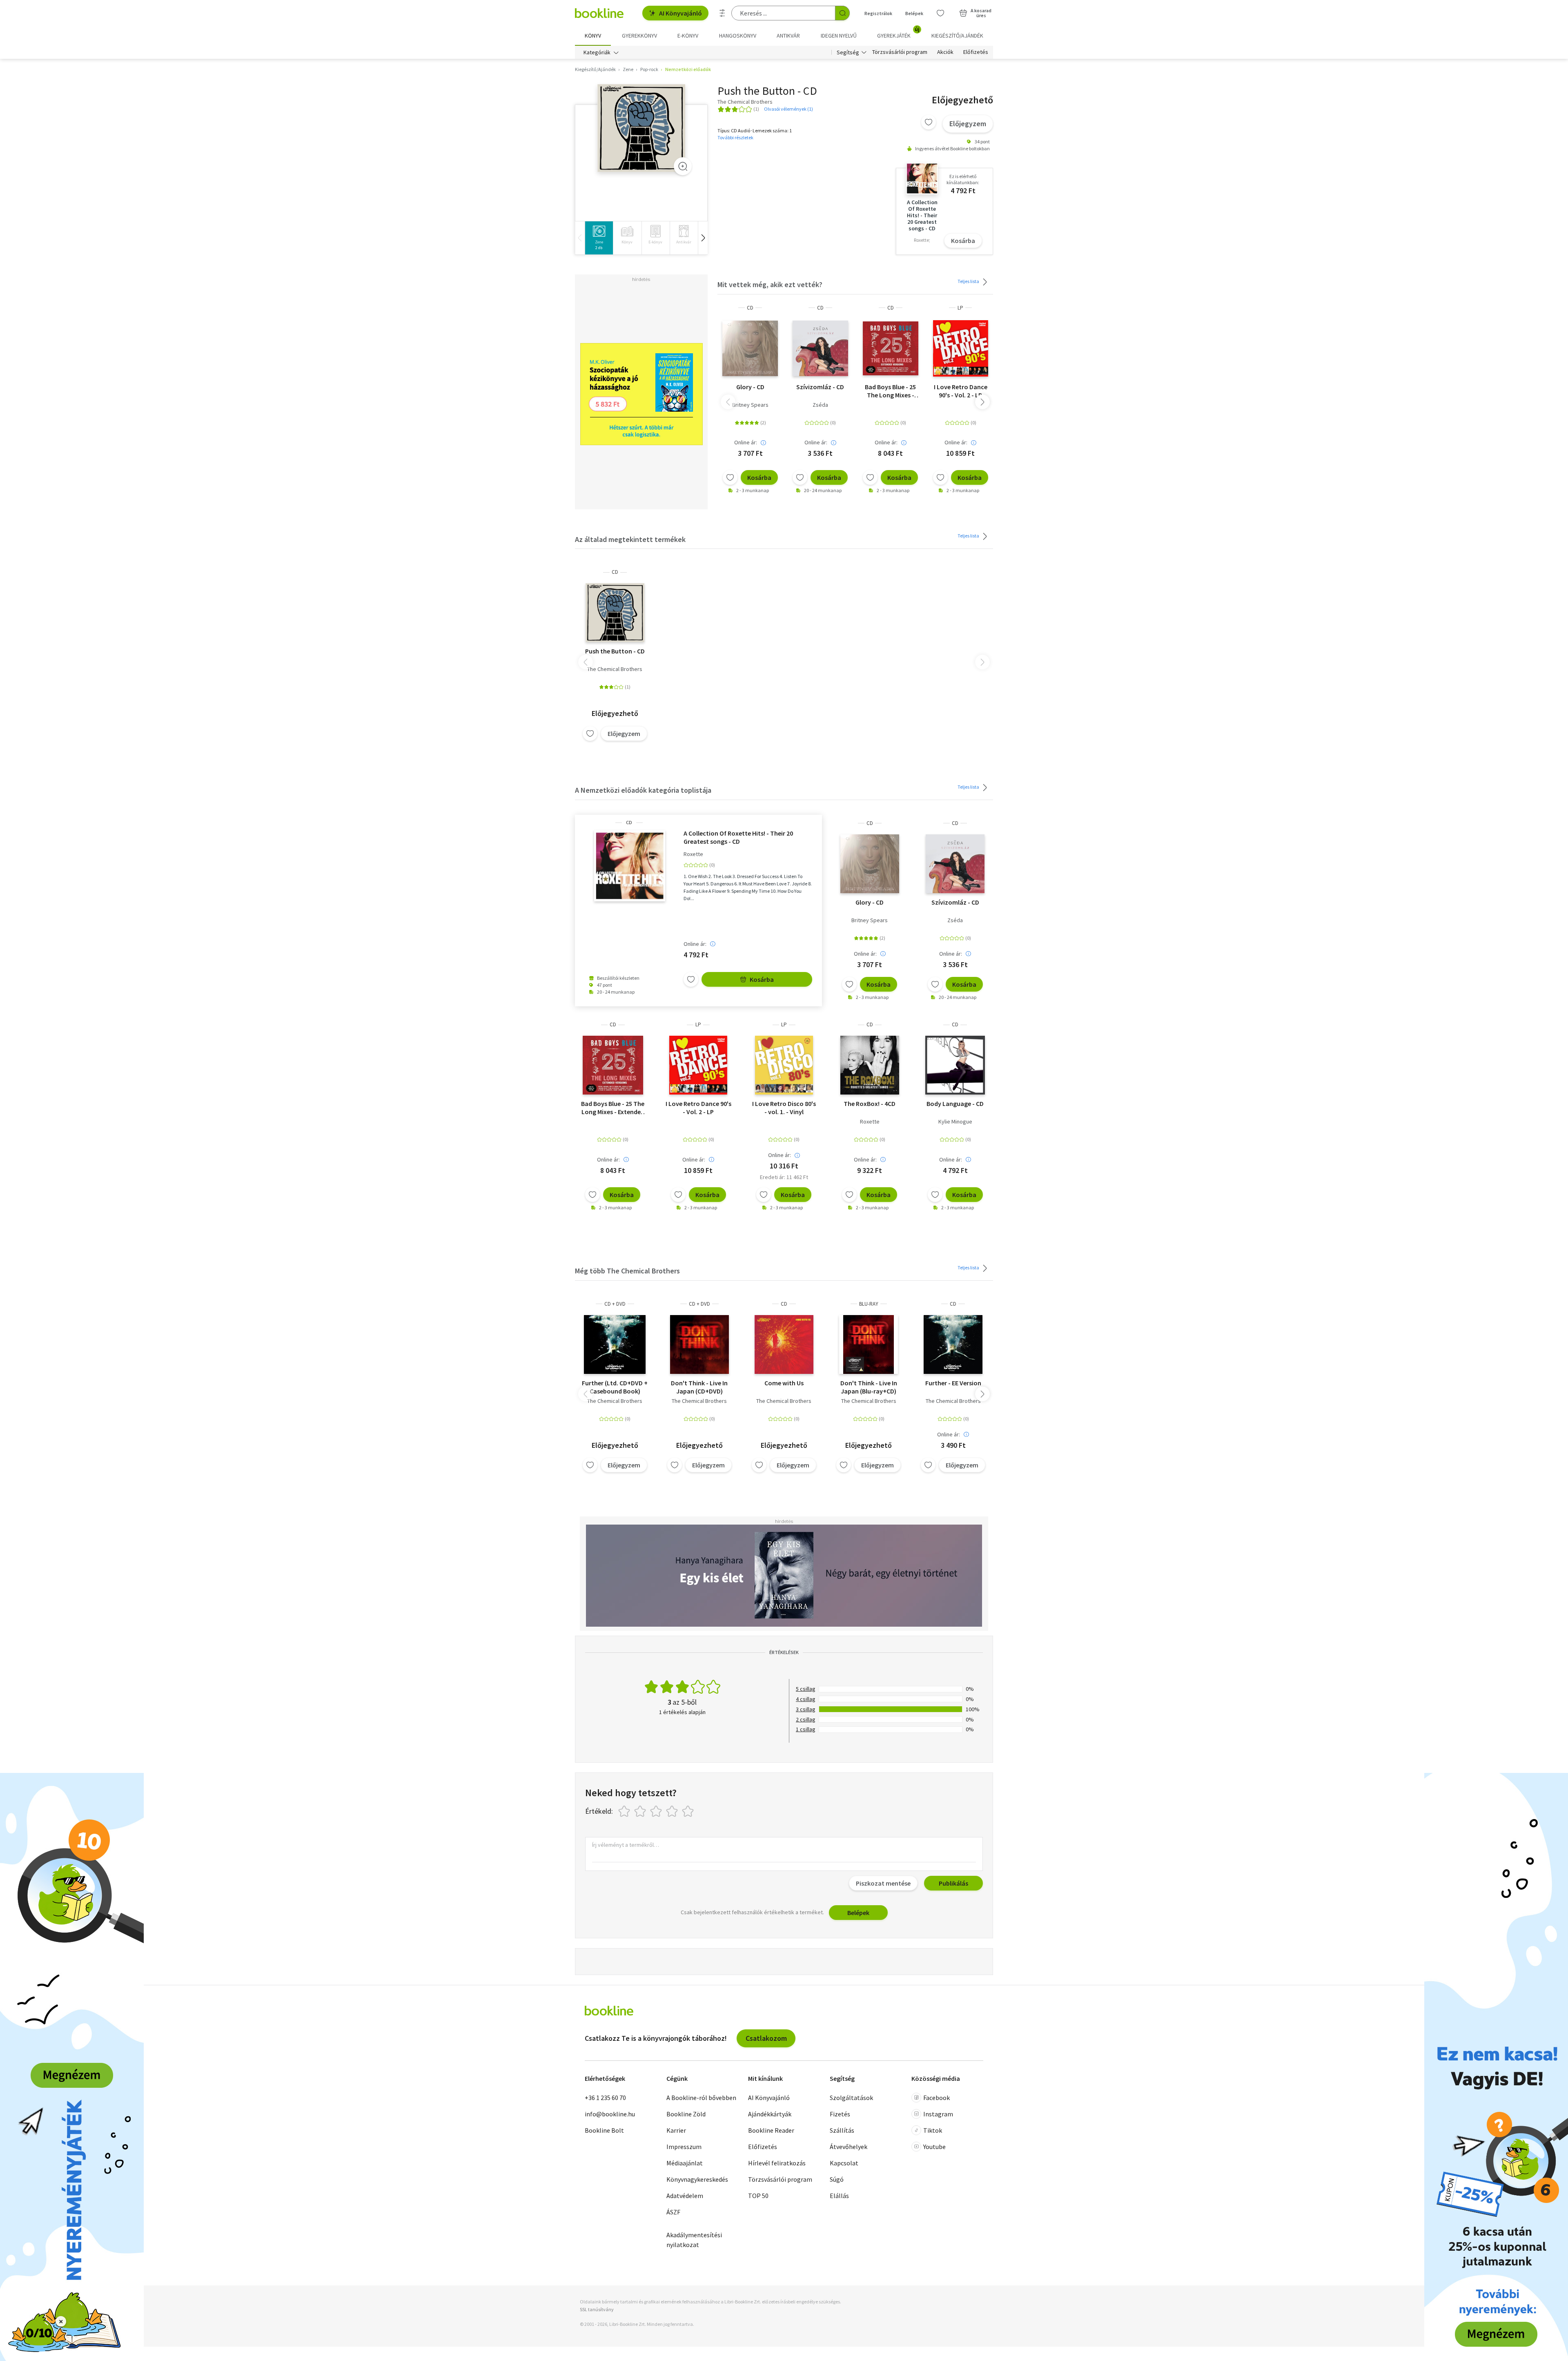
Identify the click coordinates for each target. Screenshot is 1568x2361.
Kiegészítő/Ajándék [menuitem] (957, 36)
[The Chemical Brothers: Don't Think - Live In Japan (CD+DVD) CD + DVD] (699, 1344)
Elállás (839, 2196)
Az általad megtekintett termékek (630, 539)
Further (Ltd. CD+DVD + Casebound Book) (615, 1387)
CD (750, 308)
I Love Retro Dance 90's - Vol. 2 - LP (961, 391)
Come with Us (784, 1383)
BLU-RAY (869, 1304)
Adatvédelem (685, 2196)
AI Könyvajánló (680, 13)
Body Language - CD (955, 1104)
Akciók (945, 52)
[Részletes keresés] (722, 13)
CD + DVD (615, 1304)
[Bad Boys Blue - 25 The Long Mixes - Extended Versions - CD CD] (891, 348)
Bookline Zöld (686, 2114)
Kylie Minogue (955, 1121)
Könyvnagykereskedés (697, 2179)
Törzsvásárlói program (900, 52)
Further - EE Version (953, 1383)
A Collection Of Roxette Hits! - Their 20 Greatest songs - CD (738, 837)
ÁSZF (673, 2212)
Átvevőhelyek (849, 2147)
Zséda (820, 405)
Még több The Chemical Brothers (627, 1271)
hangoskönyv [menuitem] (738, 36)
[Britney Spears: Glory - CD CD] (750, 348)
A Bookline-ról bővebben (701, 2098)
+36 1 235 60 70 (605, 2098)
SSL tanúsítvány (597, 2309)
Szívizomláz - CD (820, 387)
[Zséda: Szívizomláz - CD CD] (820, 348)
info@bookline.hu (610, 2114)
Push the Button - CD (615, 651)
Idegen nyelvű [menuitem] (839, 36)
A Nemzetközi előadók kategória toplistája (643, 790)
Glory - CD (750, 387)
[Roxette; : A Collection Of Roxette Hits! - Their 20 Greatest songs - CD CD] (629, 866)
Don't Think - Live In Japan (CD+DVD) (699, 1387)
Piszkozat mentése (883, 1883)
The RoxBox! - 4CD (870, 1104)
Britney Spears (750, 405)
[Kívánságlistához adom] (929, 122)
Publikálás (953, 1883)
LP (960, 308)
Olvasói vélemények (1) (788, 109)
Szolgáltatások (851, 2098)
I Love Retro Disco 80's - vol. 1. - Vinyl (784, 1108)
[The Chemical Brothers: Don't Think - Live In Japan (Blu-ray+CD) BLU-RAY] (869, 1344)
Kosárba (963, 241)
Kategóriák (597, 52)
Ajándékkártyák (770, 2114)
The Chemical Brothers (615, 669)
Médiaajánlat (685, 2163)
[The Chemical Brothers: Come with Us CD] (784, 1344)
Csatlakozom (766, 2038)
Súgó (837, 2179)
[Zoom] (683, 166)
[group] (599, 238)
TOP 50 (758, 2196)
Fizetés (840, 2114)
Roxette (693, 854)
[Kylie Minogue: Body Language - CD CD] (955, 1065)
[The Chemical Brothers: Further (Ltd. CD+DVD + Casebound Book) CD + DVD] (615, 1344)
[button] (703, 238)
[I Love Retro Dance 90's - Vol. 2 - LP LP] (961, 348)
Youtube (934, 2147)
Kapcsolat (844, 2163)
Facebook (937, 2098)
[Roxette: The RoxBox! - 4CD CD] (870, 1065)
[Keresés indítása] (842, 13)
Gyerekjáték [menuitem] (898, 33)
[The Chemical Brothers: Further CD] (953, 1344)
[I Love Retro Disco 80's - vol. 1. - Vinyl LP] (784, 1065)
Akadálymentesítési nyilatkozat (694, 2240)
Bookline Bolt (604, 2130)
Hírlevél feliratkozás (777, 2163)
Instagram (938, 2114)
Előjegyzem (968, 124)
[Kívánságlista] (940, 13)
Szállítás (842, 2130)
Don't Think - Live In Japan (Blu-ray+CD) (869, 1387)
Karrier (676, 2130)
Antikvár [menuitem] (788, 36)
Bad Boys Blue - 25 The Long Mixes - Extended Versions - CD (891, 391)
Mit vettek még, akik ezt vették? (770, 284)
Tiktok (933, 2130)
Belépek (914, 13)
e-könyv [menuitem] (688, 36)
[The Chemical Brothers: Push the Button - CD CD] (641, 128)
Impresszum (684, 2147)
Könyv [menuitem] (593, 36)
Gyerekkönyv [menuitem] (639, 36)
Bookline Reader (771, 2130)
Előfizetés (976, 52)
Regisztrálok (878, 13)
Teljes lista (969, 281)
